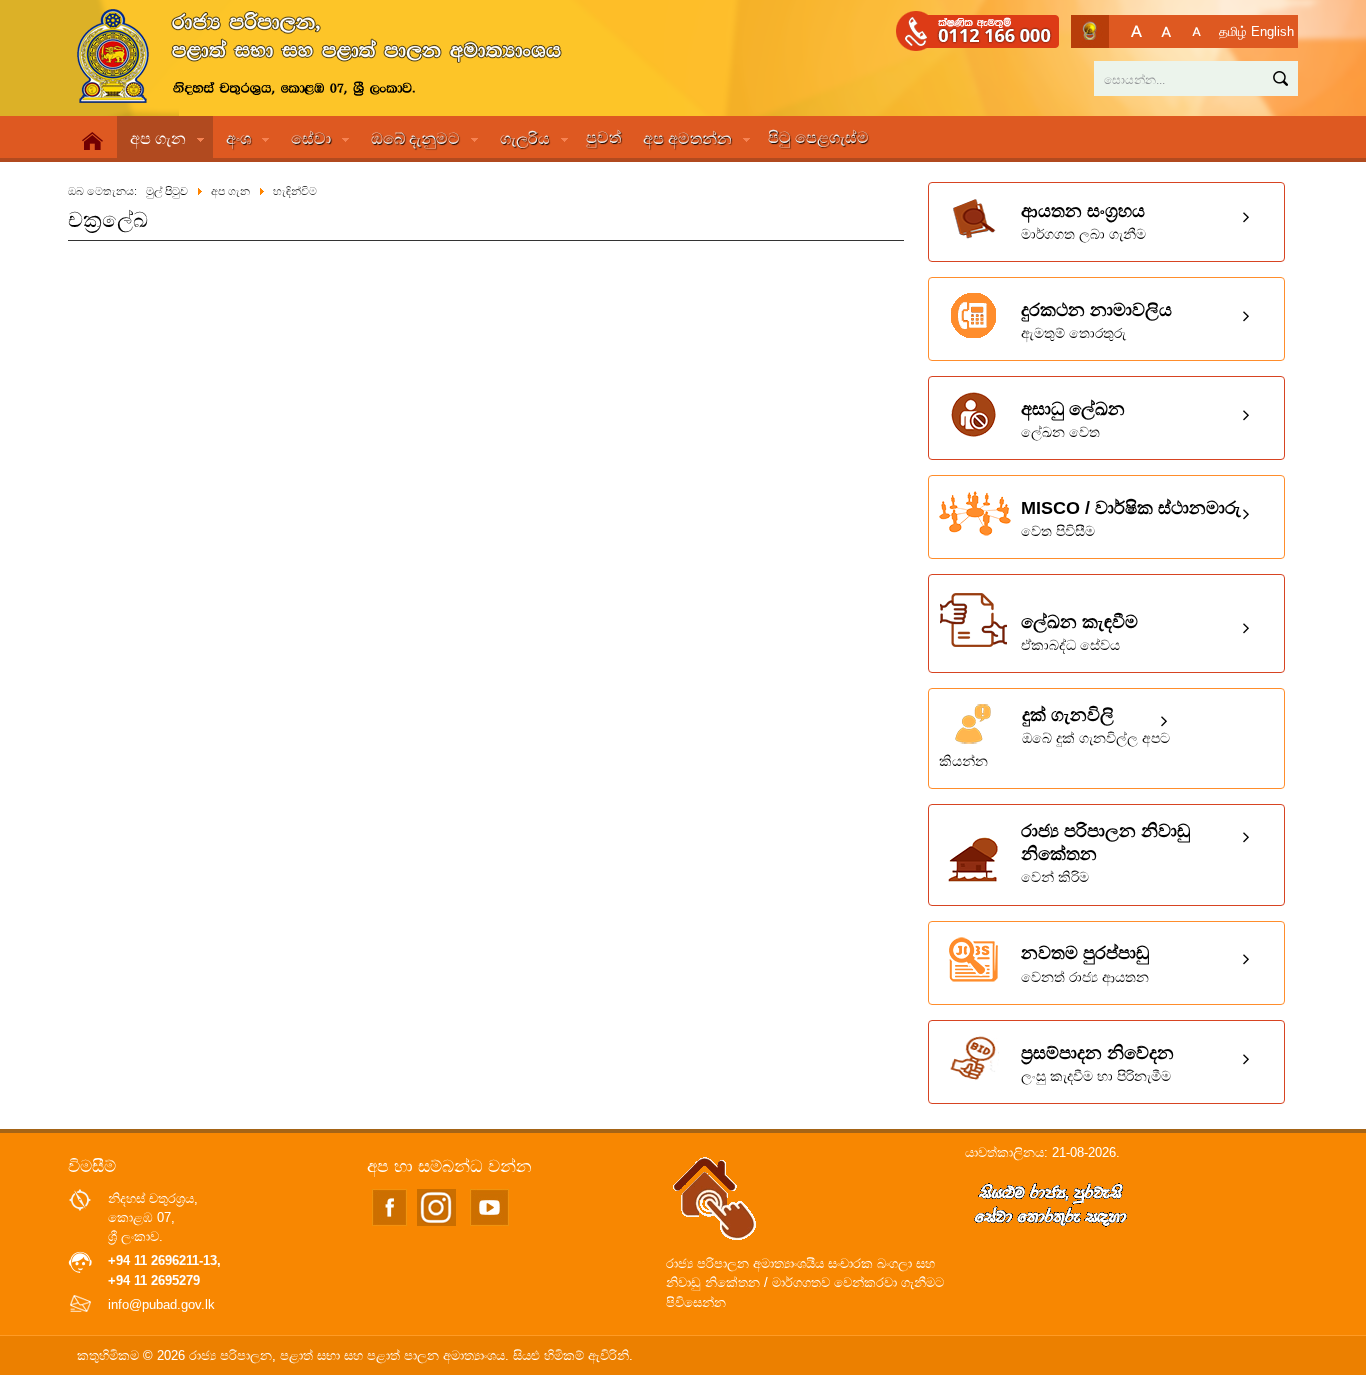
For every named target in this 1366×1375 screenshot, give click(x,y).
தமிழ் (1233, 31)
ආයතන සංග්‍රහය (1083, 221)
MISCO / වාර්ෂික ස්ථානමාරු (1131, 518)
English (1272, 31)
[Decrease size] (1196, 31)
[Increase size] (1136, 31)
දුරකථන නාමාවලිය (1096, 320)
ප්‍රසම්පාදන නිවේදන (1097, 1063)
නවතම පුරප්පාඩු (1085, 963)
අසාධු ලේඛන (1073, 419)
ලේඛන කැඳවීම (1079, 632)
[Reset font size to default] (1166, 31)
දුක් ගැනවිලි (1054, 737)
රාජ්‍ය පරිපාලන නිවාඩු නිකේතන (1105, 853)
